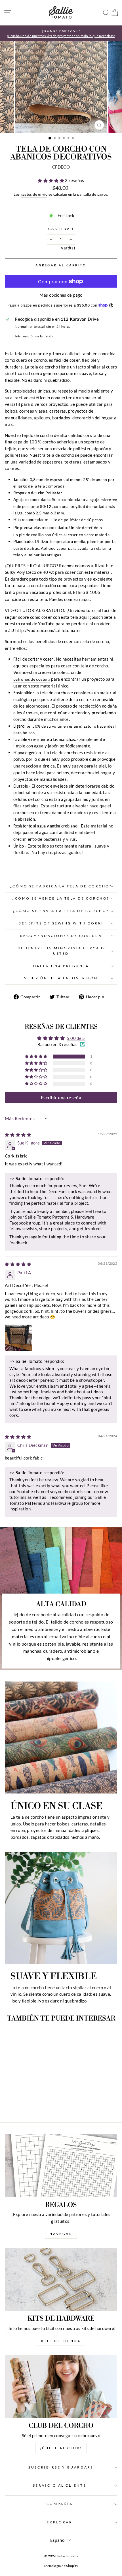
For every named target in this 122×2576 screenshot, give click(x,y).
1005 (95, 592)
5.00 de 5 (76, 1038)
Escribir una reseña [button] (61, 1097)
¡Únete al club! (61, 2448)
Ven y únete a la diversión (61, 978)
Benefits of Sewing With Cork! (61, 923)
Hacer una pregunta (61, 966)
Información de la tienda (34, 336)
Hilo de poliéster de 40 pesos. (77, 520)
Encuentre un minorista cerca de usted (61, 951)
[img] (18, 1135)
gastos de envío (34, 194)
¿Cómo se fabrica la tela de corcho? (61, 886)
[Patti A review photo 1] (18, 1338)
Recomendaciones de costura (61, 936)
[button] (51, 180)
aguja (95, 500)
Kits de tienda (61, 2341)
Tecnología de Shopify (61, 2566)
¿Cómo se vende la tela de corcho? (61, 898)
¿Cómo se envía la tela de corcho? (61, 911)
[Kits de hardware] (61, 2279)
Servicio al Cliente (60, 2485)
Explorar (60, 2522)
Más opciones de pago (61, 295)
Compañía (60, 2504)
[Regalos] (61, 2166)
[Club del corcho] (61, 2386)
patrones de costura (32, 679)
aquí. (86, 599)
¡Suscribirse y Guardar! (60, 2467)
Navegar (61, 2234)
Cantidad (61, 229)
